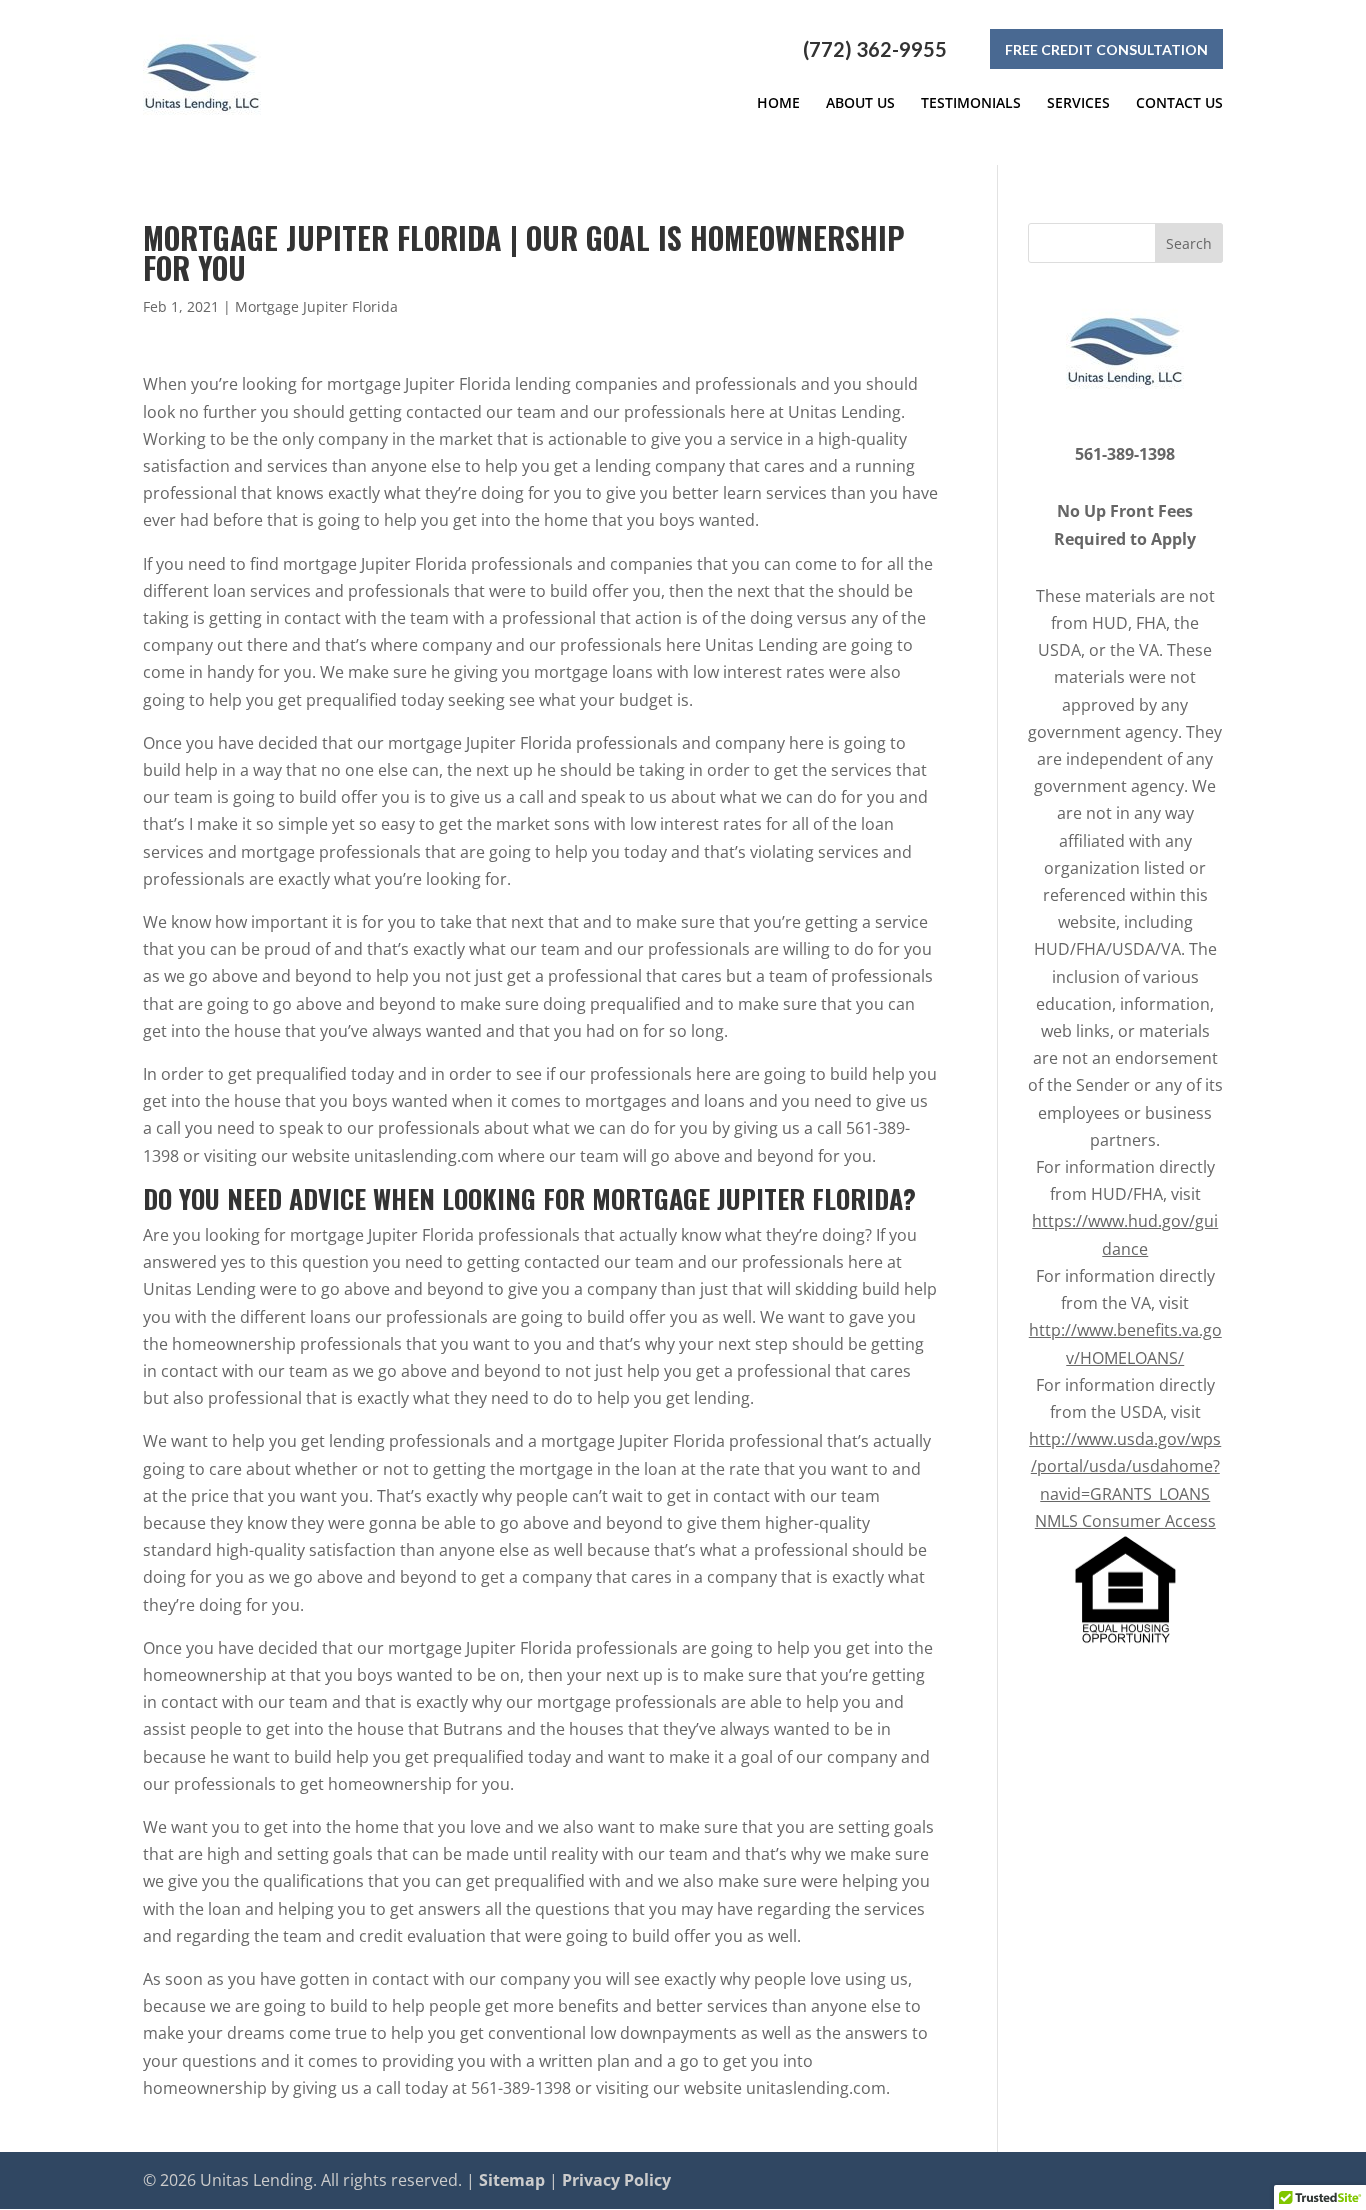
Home (778, 103)
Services (1078, 103)
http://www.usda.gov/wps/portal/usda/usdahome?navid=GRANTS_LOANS (1125, 1466)
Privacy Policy (616, 2180)
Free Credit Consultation (1106, 49)
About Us (860, 103)
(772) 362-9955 (875, 49)
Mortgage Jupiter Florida (316, 306)
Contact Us (1179, 103)
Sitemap (512, 2180)
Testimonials (971, 103)
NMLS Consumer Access (1125, 1521)
